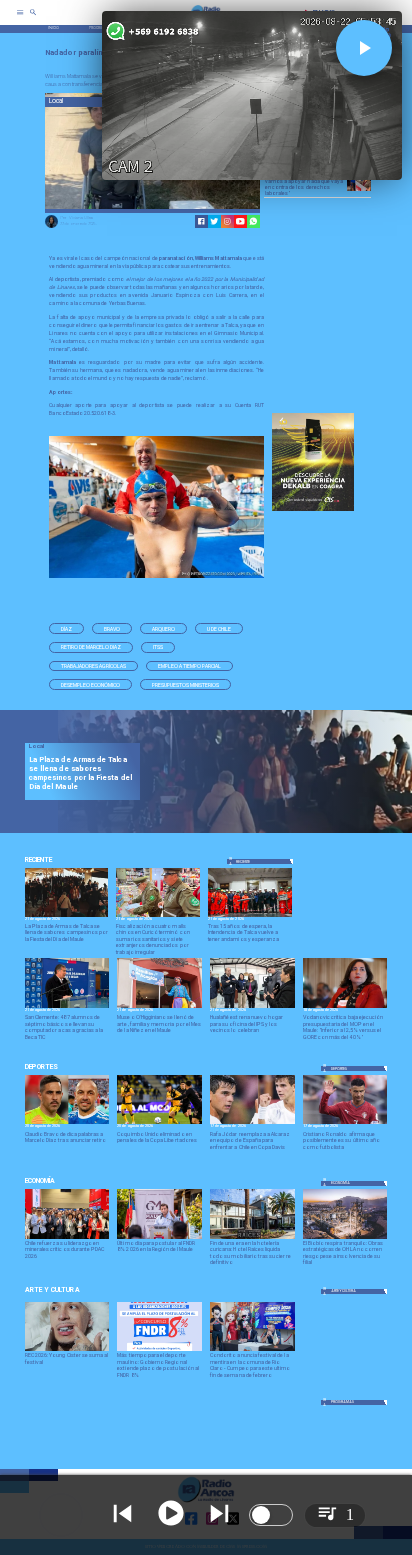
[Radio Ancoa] (33, 19)
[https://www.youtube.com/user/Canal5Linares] (240, 221)
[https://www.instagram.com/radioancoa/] (227, 221)
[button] (66, 628)
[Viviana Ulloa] (51, 227)
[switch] (271, 1515)
